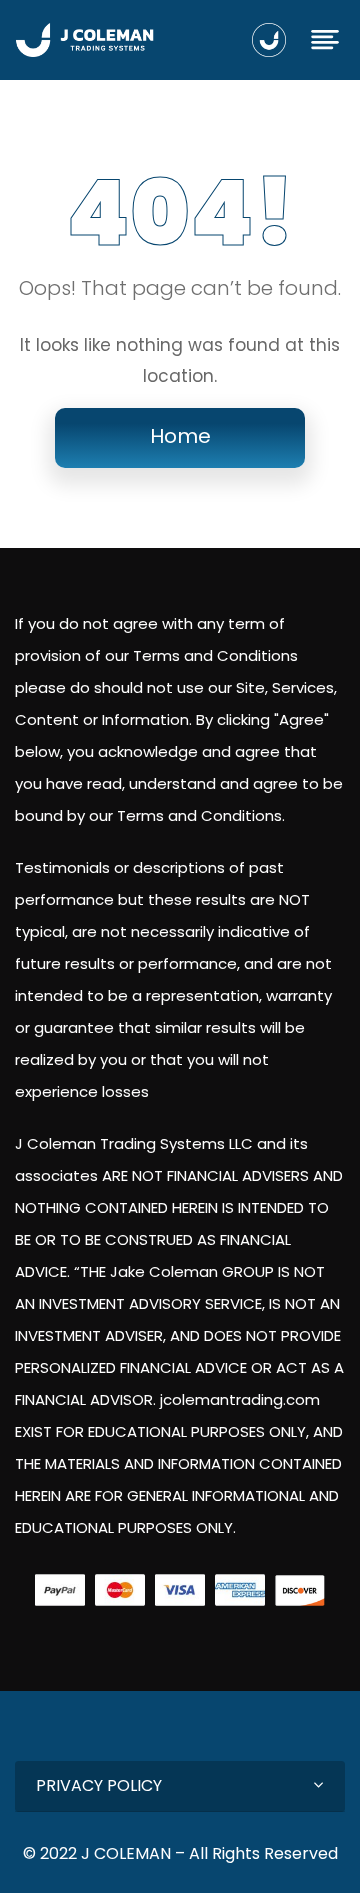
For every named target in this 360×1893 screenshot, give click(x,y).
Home (180, 436)
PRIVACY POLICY (99, 1785)
